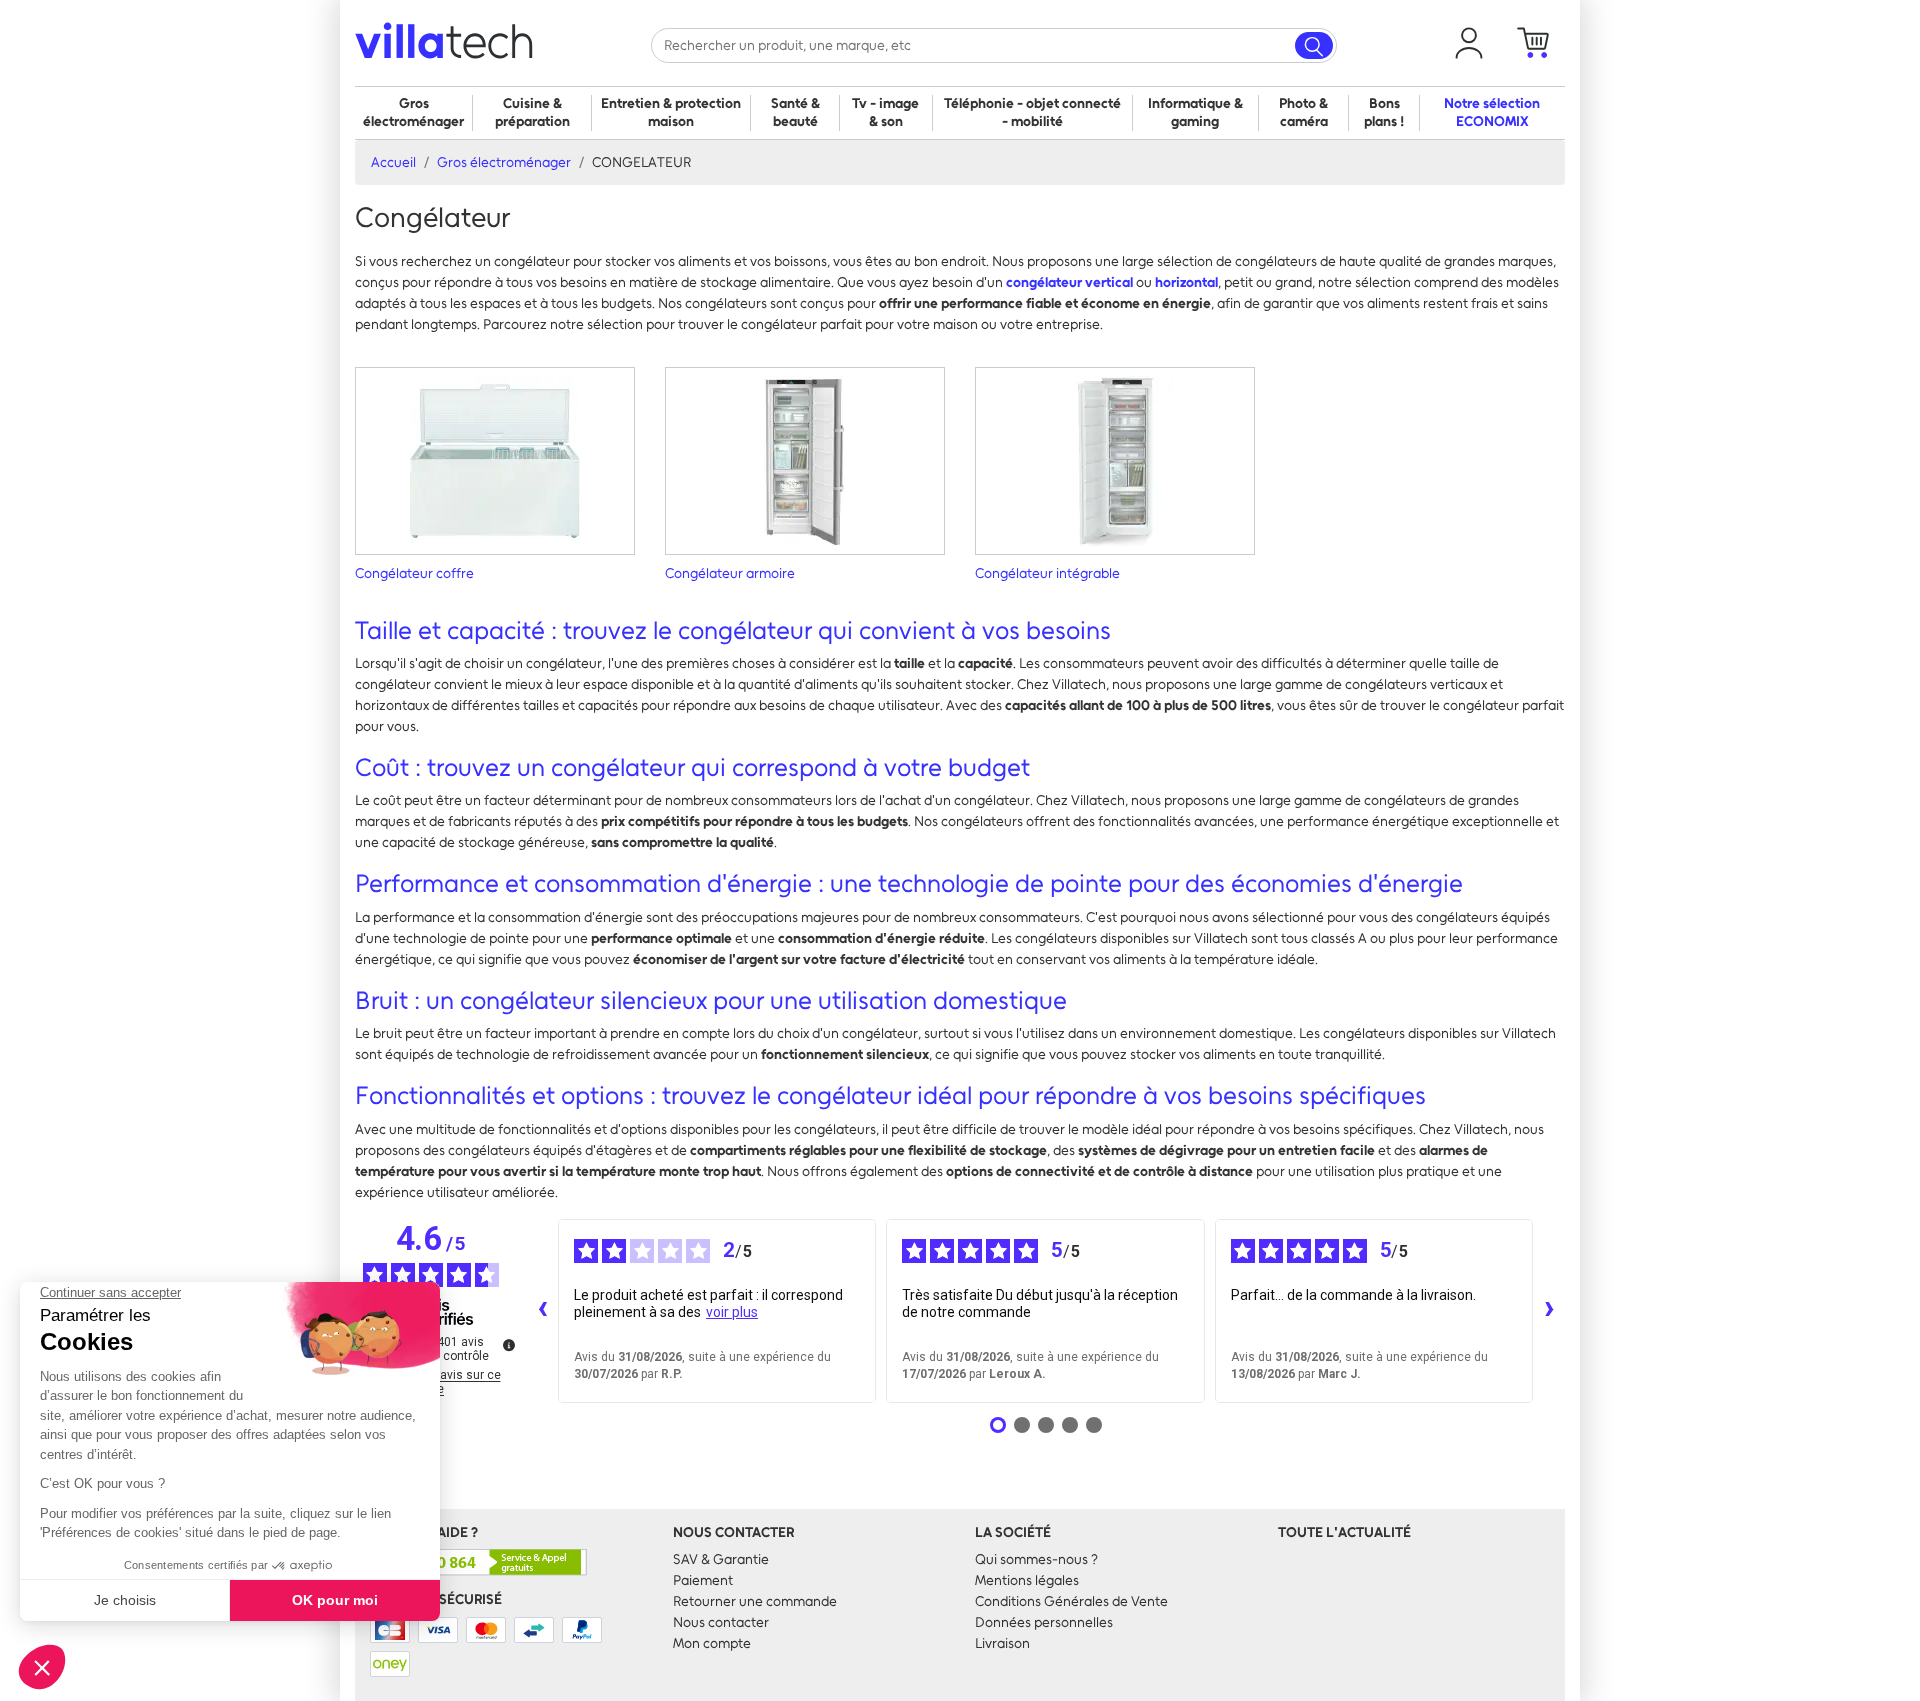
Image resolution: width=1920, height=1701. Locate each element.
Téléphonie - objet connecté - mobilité (1032, 112)
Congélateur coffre (414, 573)
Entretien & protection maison (671, 112)
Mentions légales (1027, 1580)
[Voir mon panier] (1533, 43)
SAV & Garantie (721, 1559)
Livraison (1002, 1643)
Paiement (703, 1580)
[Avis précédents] (542, 1311)
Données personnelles (1044, 1622)
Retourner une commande (755, 1601)
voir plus (732, 1312)
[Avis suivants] (1549, 1311)
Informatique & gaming (1195, 112)
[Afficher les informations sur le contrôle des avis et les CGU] (509, 1345)
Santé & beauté (795, 112)
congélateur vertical (1069, 282)
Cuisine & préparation (532, 112)
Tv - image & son (885, 112)
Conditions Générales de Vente (1071, 1601)
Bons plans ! (1384, 112)
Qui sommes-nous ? (1036, 1559)
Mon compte (712, 1643)
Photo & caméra (1303, 112)
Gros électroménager (413, 112)
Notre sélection (1492, 112)
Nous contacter (721, 1622)
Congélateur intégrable (1047, 573)
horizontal (1186, 282)
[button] (1469, 43)
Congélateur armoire (730, 573)
